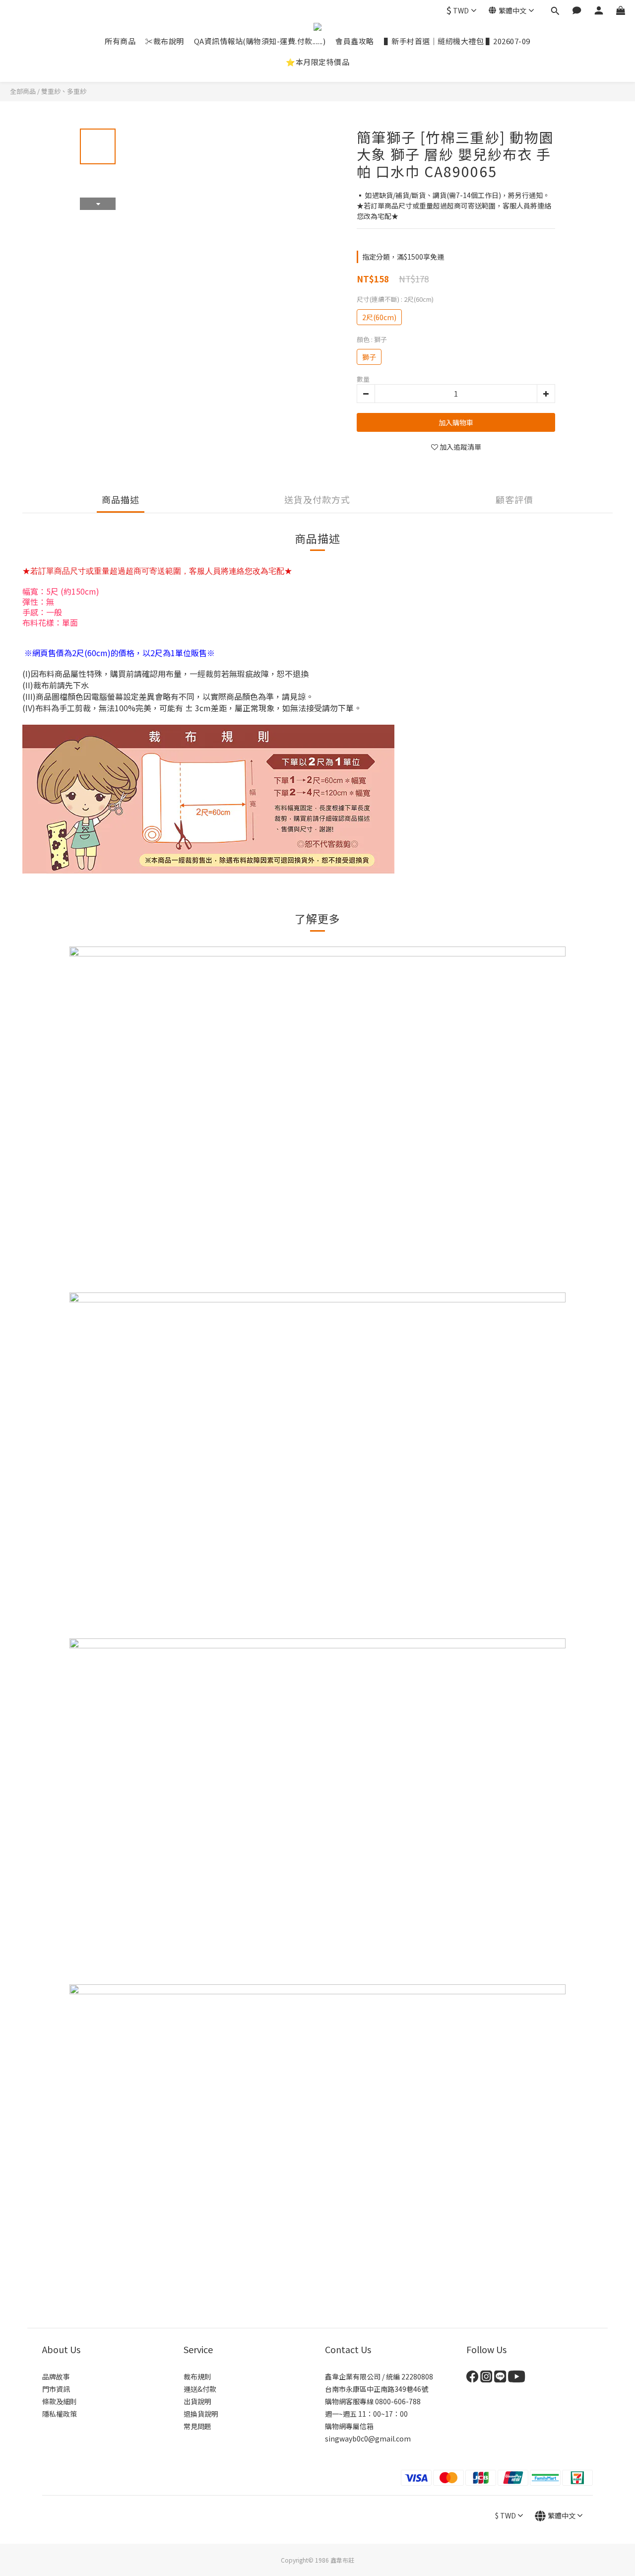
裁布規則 (197, 2376)
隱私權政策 (60, 2414)
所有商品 (120, 41)
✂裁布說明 (165, 41)
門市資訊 (56, 2389)
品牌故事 (56, 2376)
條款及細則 (60, 2401)
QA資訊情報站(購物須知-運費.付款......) (260, 41)
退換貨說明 (201, 2414)
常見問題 (197, 2426)
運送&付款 (200, 2389)
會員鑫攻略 (355, 41)
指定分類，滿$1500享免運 (403, 257)
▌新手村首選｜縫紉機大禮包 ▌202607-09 (457, 41)
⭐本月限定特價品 (317, 62)
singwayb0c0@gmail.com (368, 2439)
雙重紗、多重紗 (64, 91)
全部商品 (23, 91)
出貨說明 (197, 2401)
